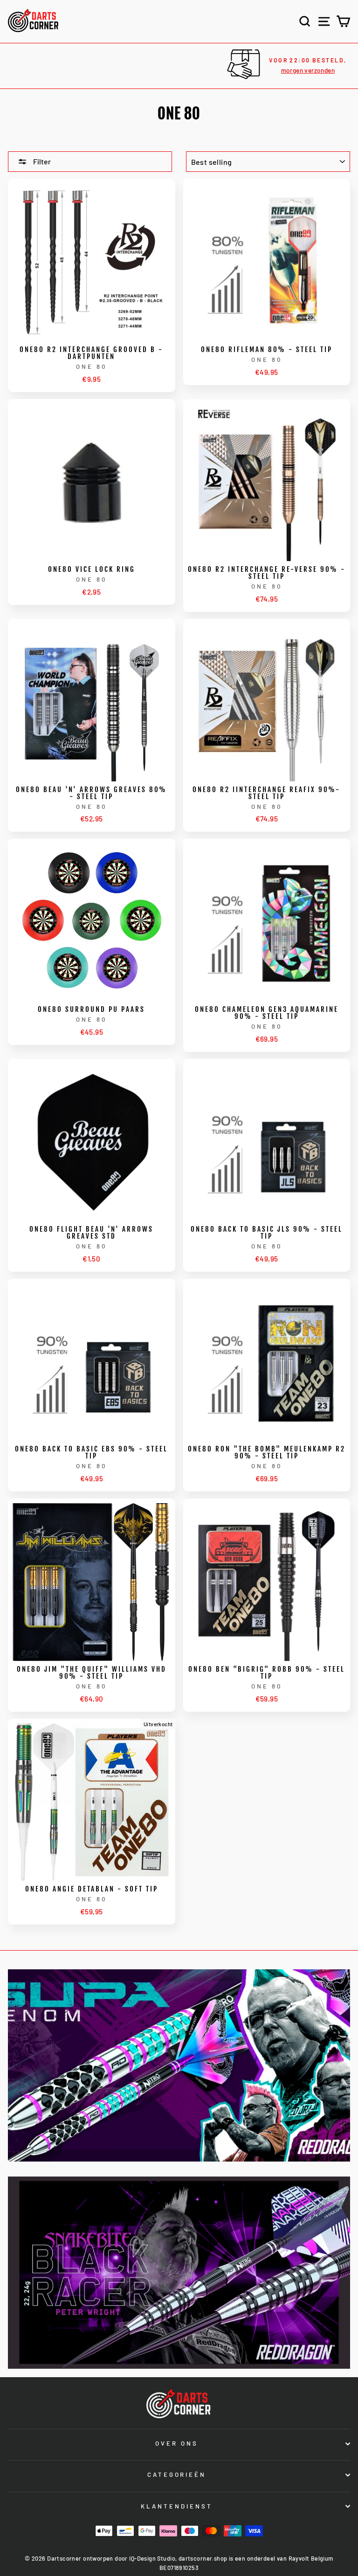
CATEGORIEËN (177, 2474)
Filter (41, 161)
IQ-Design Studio (152, 2558)
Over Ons (177, 2443)
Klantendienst (177, 2506)
